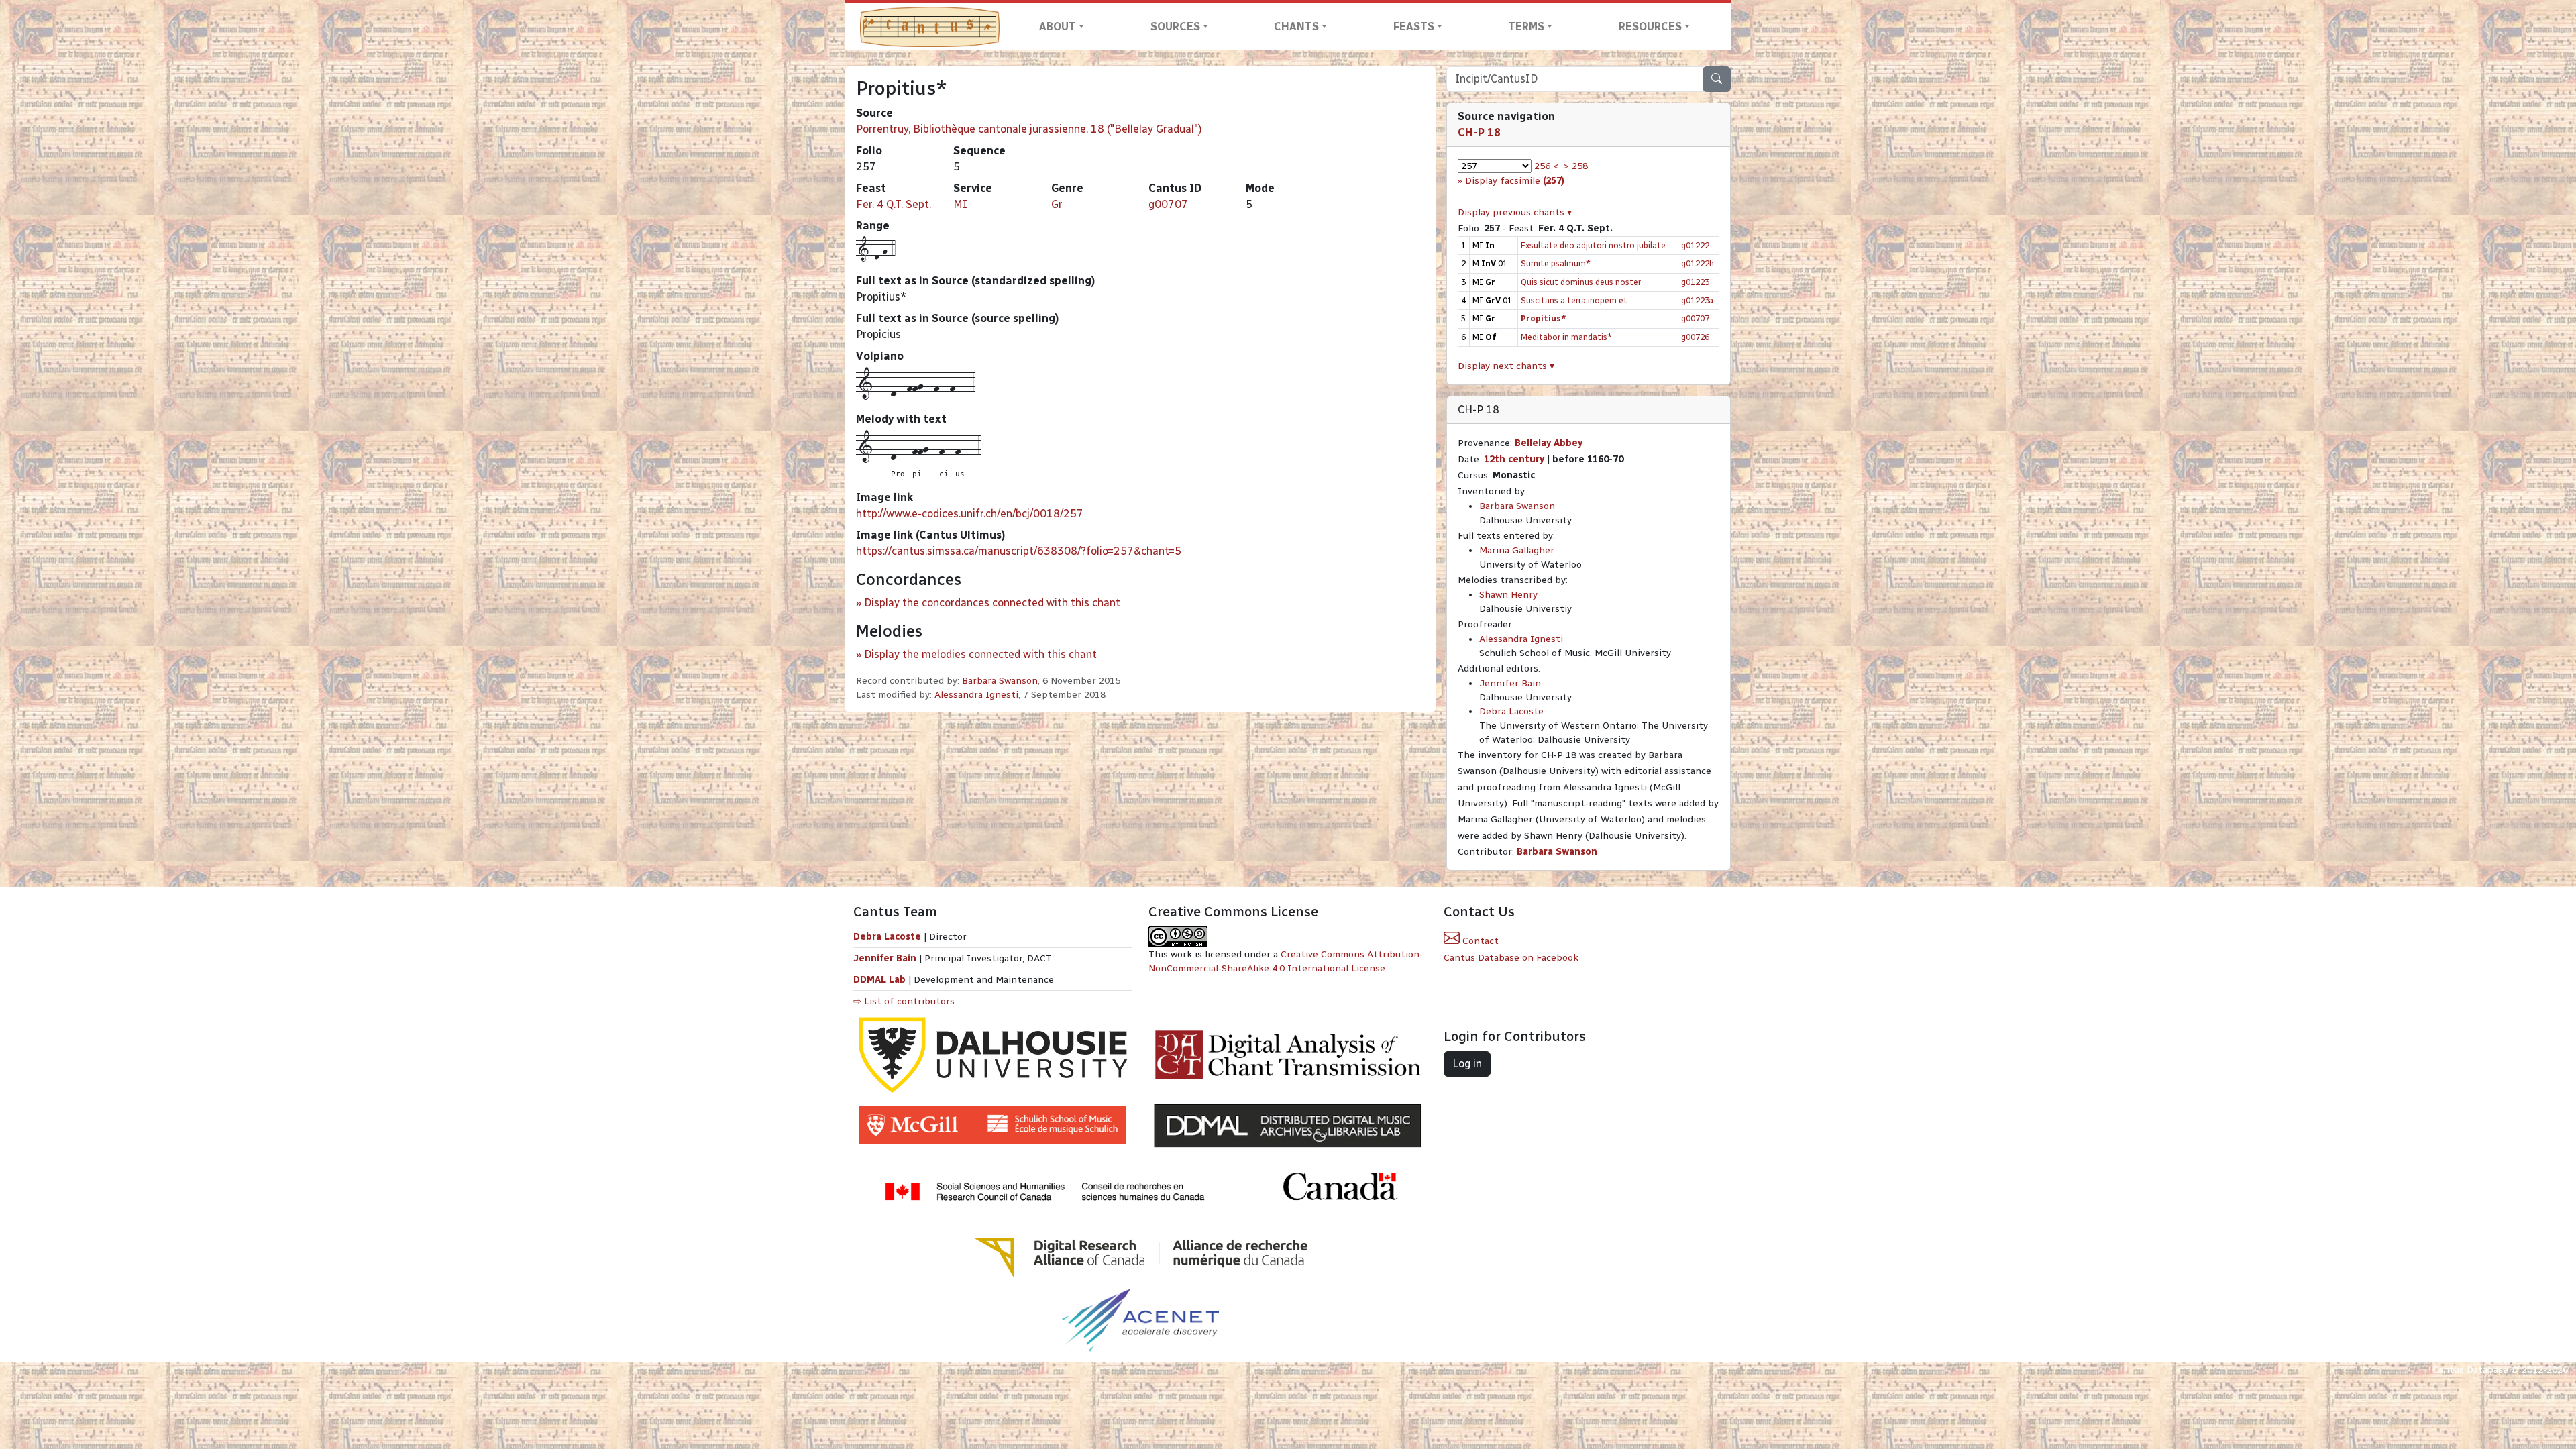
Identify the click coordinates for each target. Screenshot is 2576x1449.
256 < (1546, 166)
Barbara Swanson (1000, 681)
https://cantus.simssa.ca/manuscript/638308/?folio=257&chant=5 (1019, 551)
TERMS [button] (1526, 26)
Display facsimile (1515, 181)
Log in (1467, 1064)
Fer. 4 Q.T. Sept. (894, 204)
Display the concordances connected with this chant (992, 603)
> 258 (1576, 166)
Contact (1479, 941)
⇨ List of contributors (904, 1001)
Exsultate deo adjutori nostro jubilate (1593, 245)
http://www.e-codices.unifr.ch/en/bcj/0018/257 (970, 514)
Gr (1057, 204)
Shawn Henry (1508, 595)
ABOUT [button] (1058, 26)
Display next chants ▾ (1506, 366)
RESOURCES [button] (1650, 26)
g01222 (1695, 245)
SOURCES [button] (1175, 26)
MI (960, 204)
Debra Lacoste (1511, 711)
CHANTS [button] (1296, 26)
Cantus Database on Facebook (1511, 958)
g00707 (1168, 204)
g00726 (1695, 337)
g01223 (1695, 282)
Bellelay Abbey (1549, 443)
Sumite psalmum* (1556, 263)
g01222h (1698, 263)
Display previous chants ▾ (1515, 212)
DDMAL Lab (879, 980)
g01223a (1697, 300)
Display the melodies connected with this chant (980, 654)
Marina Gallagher (1517, 550)
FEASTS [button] (1414, 26)
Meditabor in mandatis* (1566, 337)
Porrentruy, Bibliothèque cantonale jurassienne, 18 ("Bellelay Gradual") (1029, 129)
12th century (1514, 459)
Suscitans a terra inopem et (1574, 300)
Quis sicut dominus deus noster (1581, 282)
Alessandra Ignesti (976, 695)
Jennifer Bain (1510, 683)
